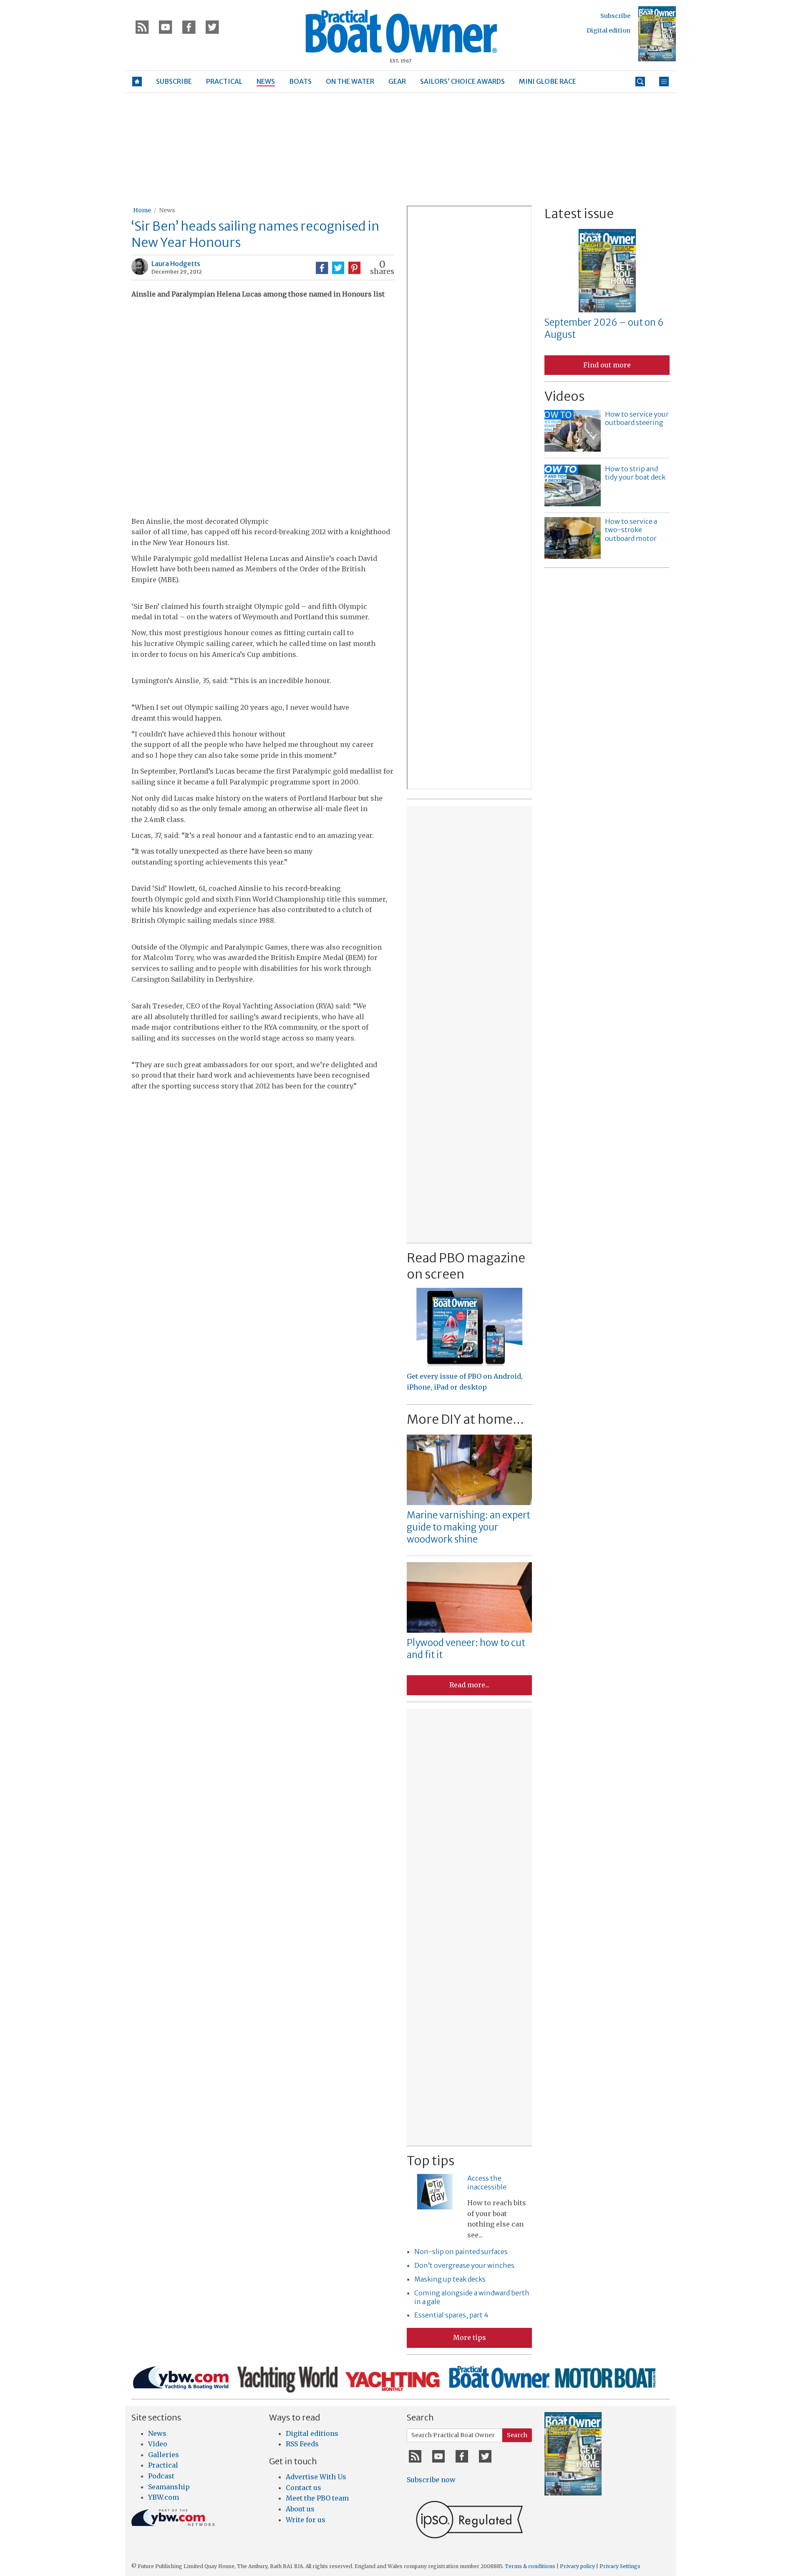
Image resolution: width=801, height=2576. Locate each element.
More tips (470, 2337)
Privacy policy (577, 2566)
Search (517, 2435)
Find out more (607, 365)
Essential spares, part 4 (451, 2315)
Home (142, 210)
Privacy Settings (620, 2566)
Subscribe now (431, 2480)
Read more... (469, 1685)
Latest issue (579, 214)
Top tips (431, 2161)
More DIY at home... (465, 1419)
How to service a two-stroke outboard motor (631, 530)
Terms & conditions (530, 2566)
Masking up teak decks (450, 2279)
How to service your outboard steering (637, 418)
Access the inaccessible (487, 2183)
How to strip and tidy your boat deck (635, 473)
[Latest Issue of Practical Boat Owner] (657, 34)
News (167, 210)
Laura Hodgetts (176, 264)
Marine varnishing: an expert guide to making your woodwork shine (469, 1527)
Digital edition (608, 30)
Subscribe (615, 16)
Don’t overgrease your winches (464, 2265)
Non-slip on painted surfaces (461, 2252)
